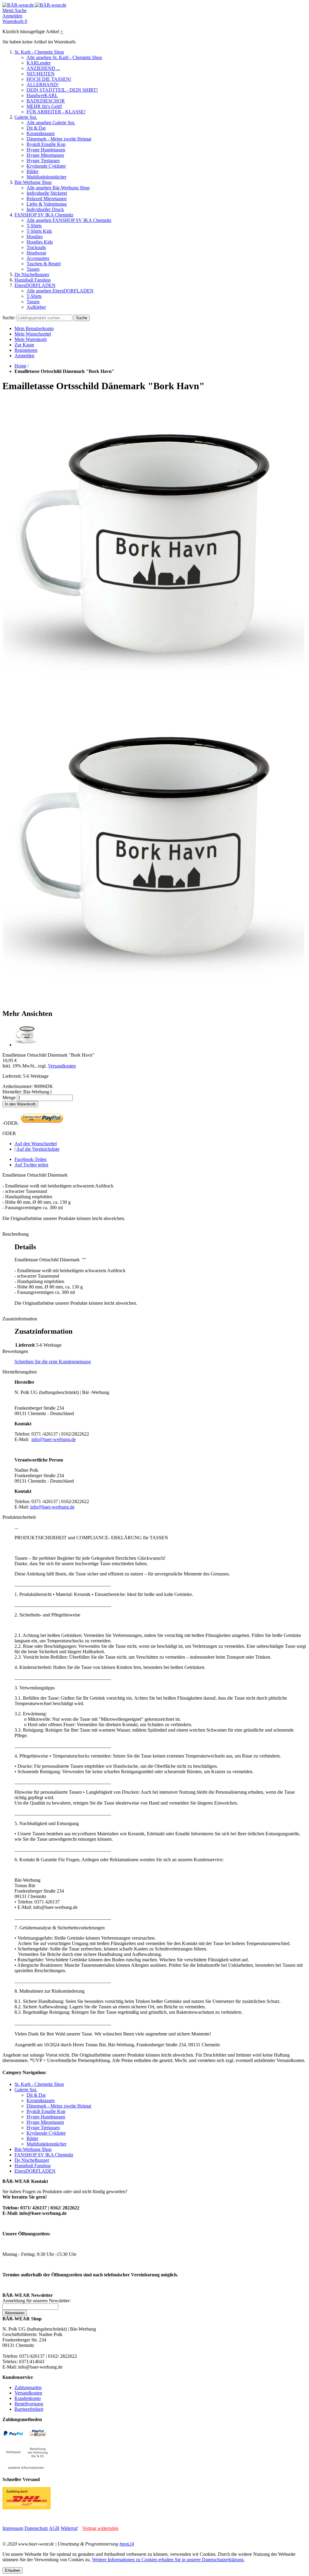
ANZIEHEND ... (43, 68)
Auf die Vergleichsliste (38, 1149)
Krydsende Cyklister (46, 166)
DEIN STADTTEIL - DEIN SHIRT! (62, 90)
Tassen (33, 269)
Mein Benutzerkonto (34, 328)
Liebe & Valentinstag (47, 204)
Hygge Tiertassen (43, 161)
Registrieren (26, 350)
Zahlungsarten (28, 2387)
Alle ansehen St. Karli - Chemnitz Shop (64, 57)
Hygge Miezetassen (45, 155)
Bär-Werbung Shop (33, 182)
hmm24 (127, 2544)
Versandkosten (62, 1066)
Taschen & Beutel (44, 264)
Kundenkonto (28, 2398)
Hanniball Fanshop (33, 280)
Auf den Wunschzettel (36, 1144)
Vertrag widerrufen (100, 2528)
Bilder (32, 171)
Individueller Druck (45, 209)
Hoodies (35, 236)
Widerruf (69, 2528)
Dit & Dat (36, 128)
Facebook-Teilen (30, 1159)
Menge (9, 1097)
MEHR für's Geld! (44, 106)
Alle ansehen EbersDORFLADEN (60, 291)
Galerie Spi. (26, 117)
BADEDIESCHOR (46, 101)
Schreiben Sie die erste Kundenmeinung (53, 1362)
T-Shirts (34, 226)
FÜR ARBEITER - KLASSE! (56, 112)
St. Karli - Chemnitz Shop (39, 52)
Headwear (36, 253)
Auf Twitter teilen (31, 1165)
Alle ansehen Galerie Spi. (51, 123)
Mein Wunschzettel (33, 334)
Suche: (9, 318)
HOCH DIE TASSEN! (49, 79)
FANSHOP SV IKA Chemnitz (44, 215)
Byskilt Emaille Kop (46, 144)
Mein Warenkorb (31, 339)
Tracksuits (36, 247)
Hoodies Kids (40, 242)
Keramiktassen (41, 133)
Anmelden (24, 356)
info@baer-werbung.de (54, 1439)
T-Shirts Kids (39, 231)
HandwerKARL (42, 95)
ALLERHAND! (43, 85)
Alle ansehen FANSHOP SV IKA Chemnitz (69, 220)
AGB (54, 2528)
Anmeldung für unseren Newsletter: (37, 2301)
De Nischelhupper (32, 274)
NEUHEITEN (41, 74)
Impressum (13, 2528)
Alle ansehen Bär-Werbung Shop (58, 188)
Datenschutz (36, 2528)
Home (20, 366)
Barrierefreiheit (29, 2409)
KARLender (39, 63)
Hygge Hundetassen (46, 150)
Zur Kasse (24, 345)
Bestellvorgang (29, 2404)
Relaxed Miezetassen (47, 199)
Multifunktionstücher (46, 177)
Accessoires (38, 258)
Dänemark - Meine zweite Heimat (59, 139)
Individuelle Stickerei (47, 193)
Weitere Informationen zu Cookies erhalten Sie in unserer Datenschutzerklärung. (168, 2560)
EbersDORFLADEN (35, 285)
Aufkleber (36, 307)
